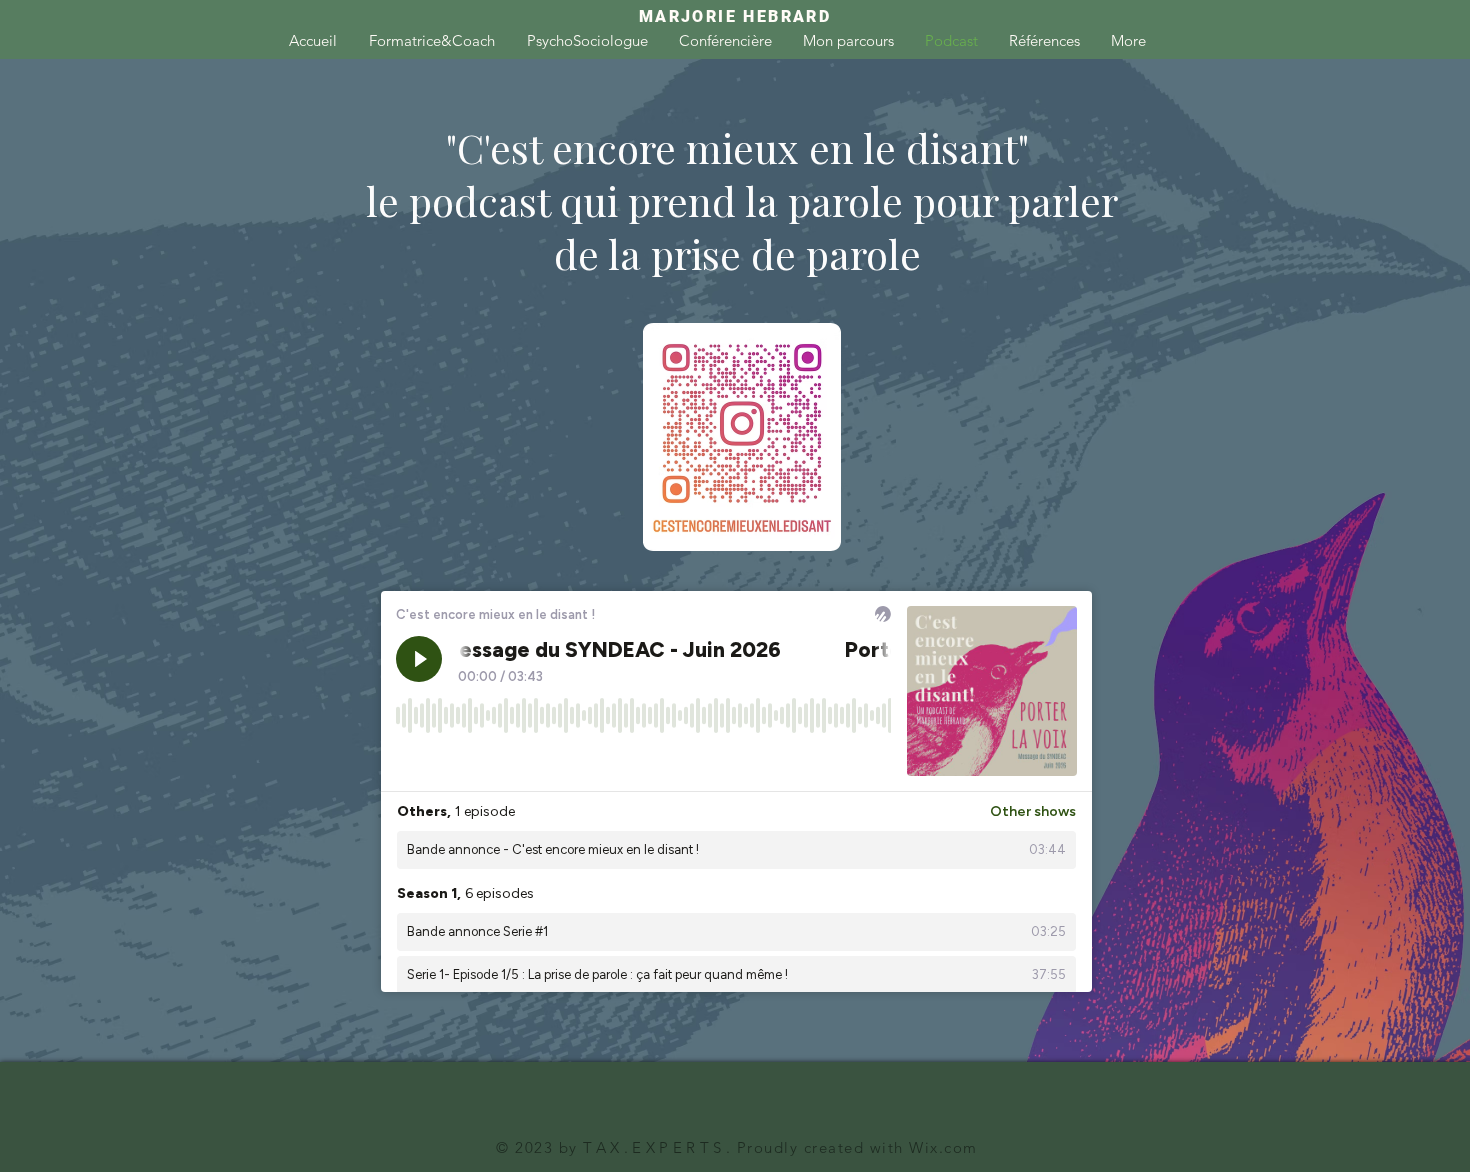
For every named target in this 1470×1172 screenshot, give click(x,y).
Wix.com (941, 1147)
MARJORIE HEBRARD (735, 16)
